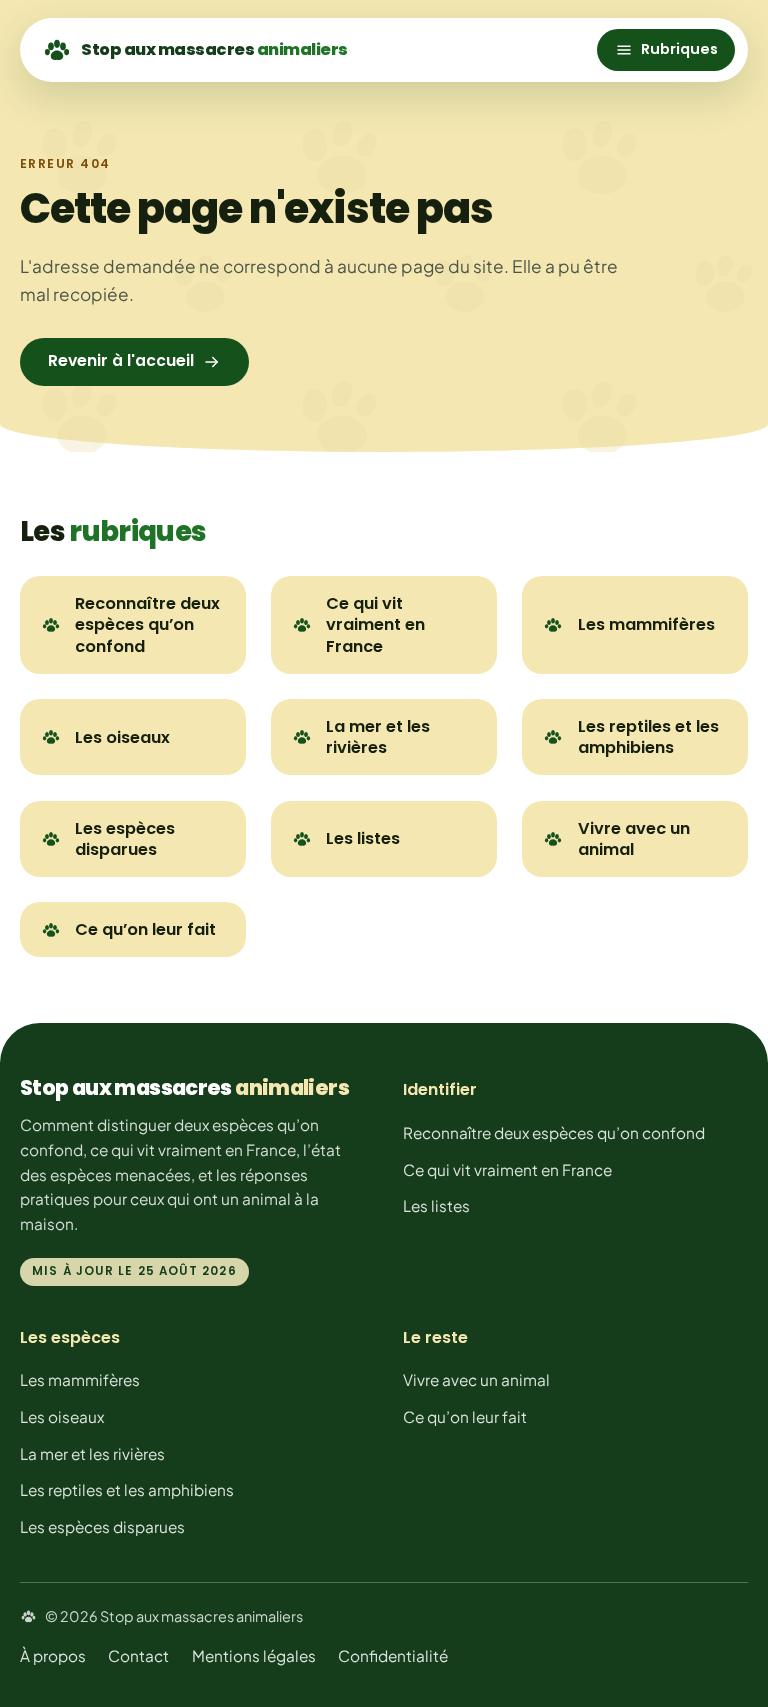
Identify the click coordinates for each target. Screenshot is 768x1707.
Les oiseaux (122, 737)
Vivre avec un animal (634, 839)
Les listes (363, 838)
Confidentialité (393, 1655)
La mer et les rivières (378, 737)
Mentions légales (254, 1655)
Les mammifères (646, 624)
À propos (53, 1655)
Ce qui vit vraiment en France (375, 624)
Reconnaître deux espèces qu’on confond (147, 624)
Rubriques (679, 49)
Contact (138, 1655)
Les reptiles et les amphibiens (648, 737)
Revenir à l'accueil (121, 360)
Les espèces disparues (125, 839)
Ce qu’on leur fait (145, 929)
